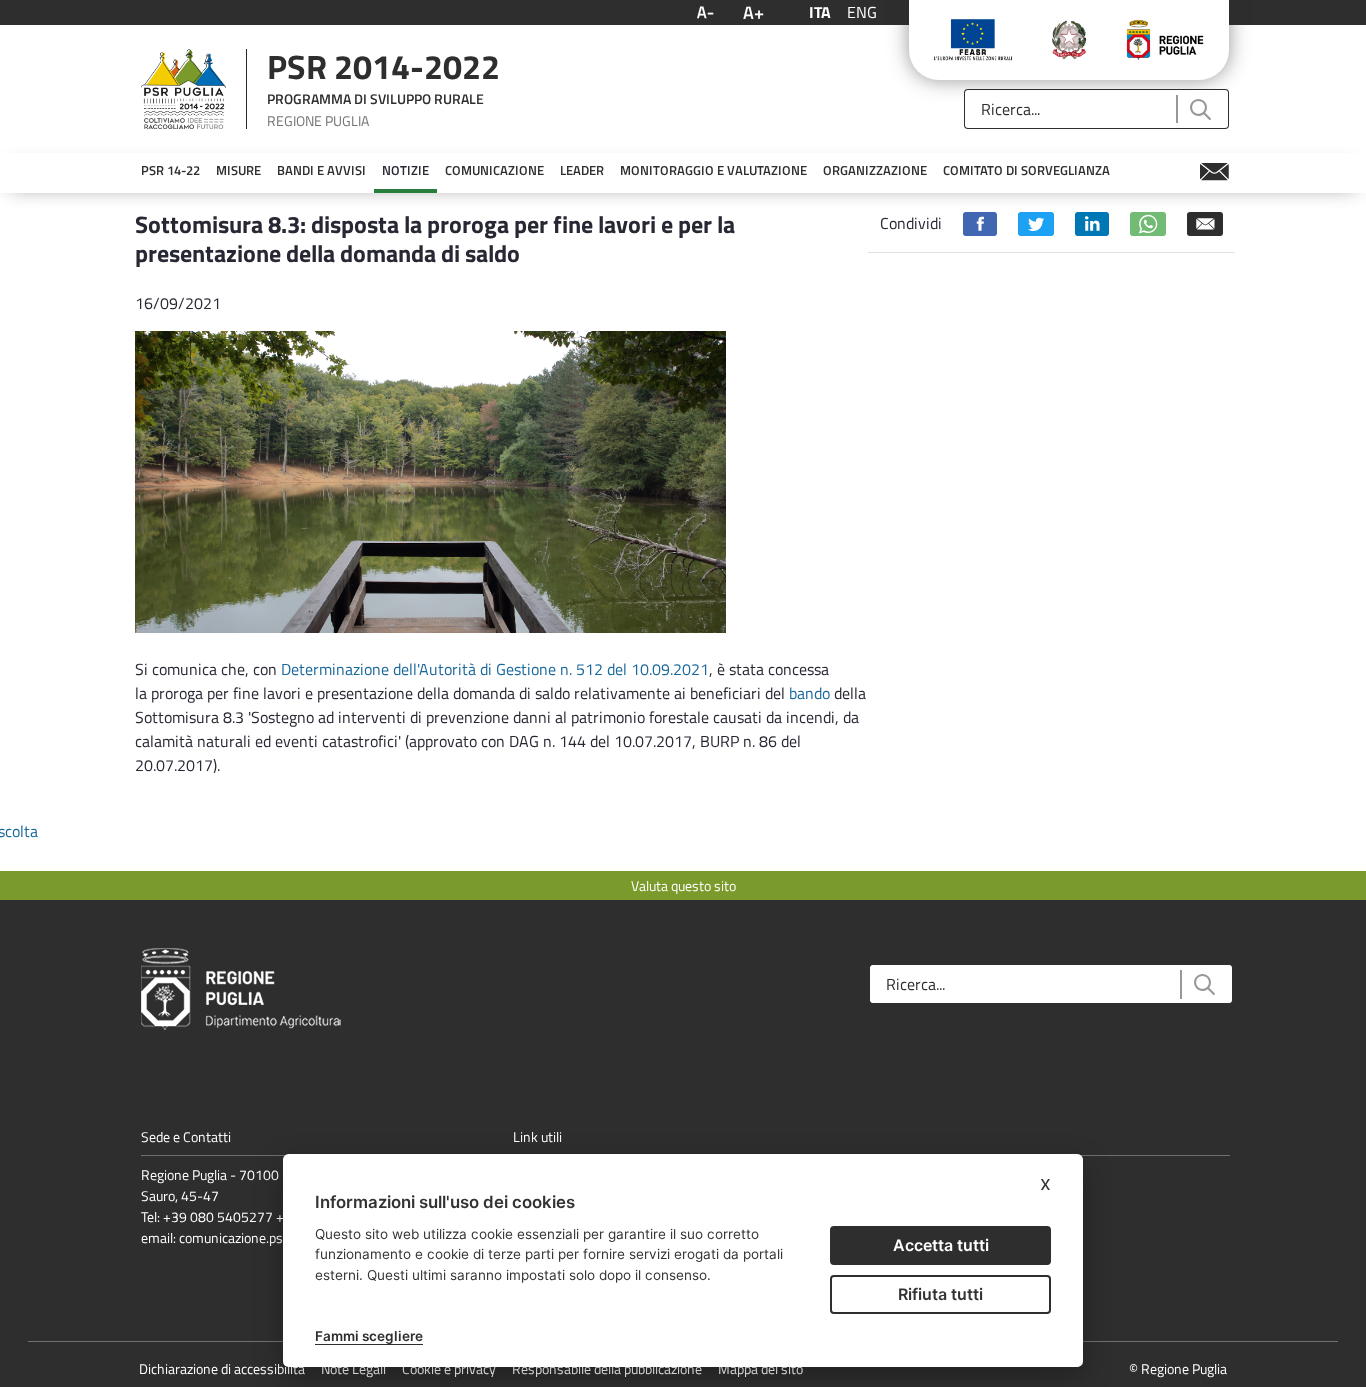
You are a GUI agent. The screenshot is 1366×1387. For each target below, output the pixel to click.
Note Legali (353, 1368)
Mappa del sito (760, 1368)
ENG (862, 12)
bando (809, 693)
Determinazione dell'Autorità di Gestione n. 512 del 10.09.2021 (495, 669)
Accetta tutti (941, 1245)
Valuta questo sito (683, 885)
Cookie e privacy (449, 1368)
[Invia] (1199, 109)
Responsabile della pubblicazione (607, 1368)
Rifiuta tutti (940, 1294)
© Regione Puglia (1178, 1368)
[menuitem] (170, 171)
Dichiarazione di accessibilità (222, 1368)
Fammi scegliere (369, 1336)
